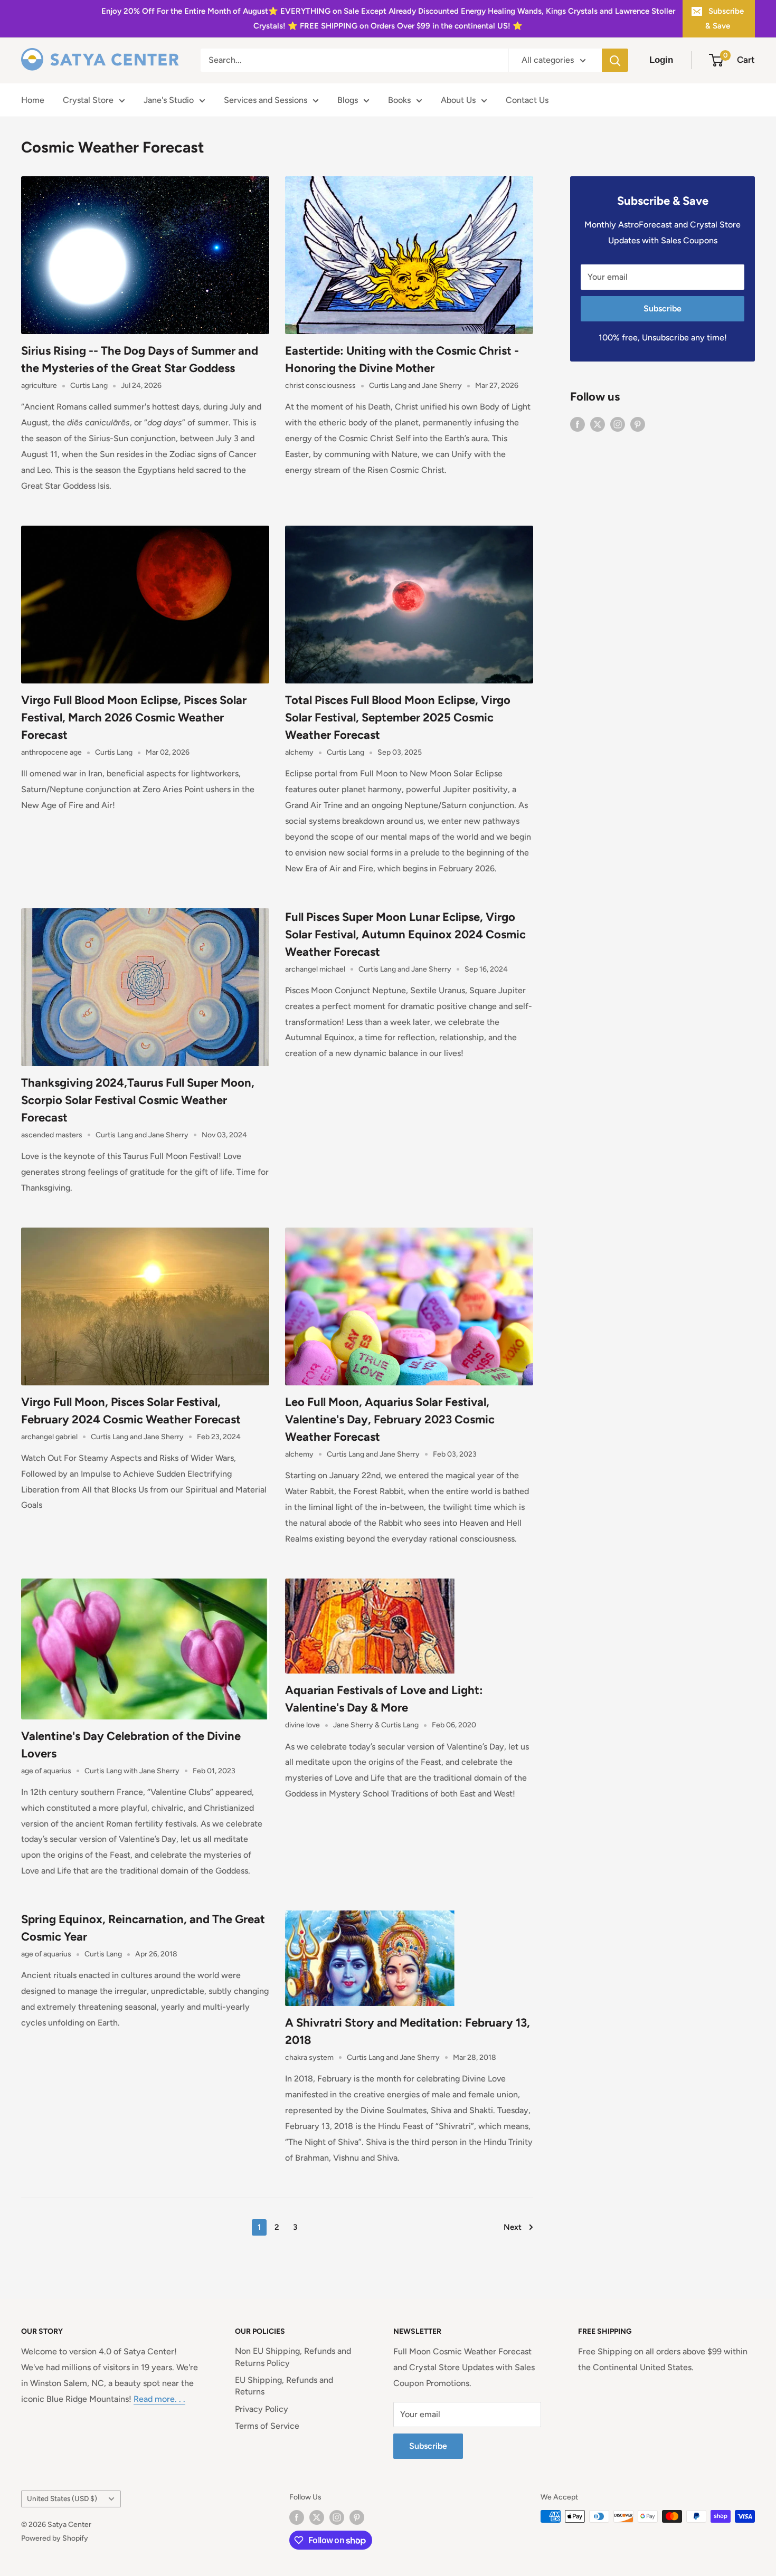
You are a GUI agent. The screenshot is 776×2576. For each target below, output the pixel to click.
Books (399, 100)
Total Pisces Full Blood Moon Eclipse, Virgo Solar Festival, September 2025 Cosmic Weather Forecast (398, 717)
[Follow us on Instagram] (618, 424)
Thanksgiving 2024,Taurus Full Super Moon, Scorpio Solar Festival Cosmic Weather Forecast (138, 1100)
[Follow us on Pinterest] (638, 424)
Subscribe (663, 308)
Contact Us (527, 100)
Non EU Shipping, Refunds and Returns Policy (293, 2357)
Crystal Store (88, 100)
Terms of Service (267, 2426)
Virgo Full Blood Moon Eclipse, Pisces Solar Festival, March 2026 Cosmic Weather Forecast (134, 717)
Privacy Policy (262, 2409)
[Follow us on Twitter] (598, 424)
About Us (458, 100)
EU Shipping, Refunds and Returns (284, 2386)
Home (33, 100)
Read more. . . (159, 2399)
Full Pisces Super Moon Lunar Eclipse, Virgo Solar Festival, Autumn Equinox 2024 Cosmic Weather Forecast (405, 934)
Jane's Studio (169, 100)
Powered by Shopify (55, 2538)
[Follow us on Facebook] (578, 424)
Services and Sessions (266, 100)
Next (513, 2227)
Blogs (348, 100)
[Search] (615, 60)
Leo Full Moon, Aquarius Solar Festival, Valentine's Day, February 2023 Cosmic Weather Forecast (390, 1419)
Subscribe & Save (725, 18)
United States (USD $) (62, 2498)
